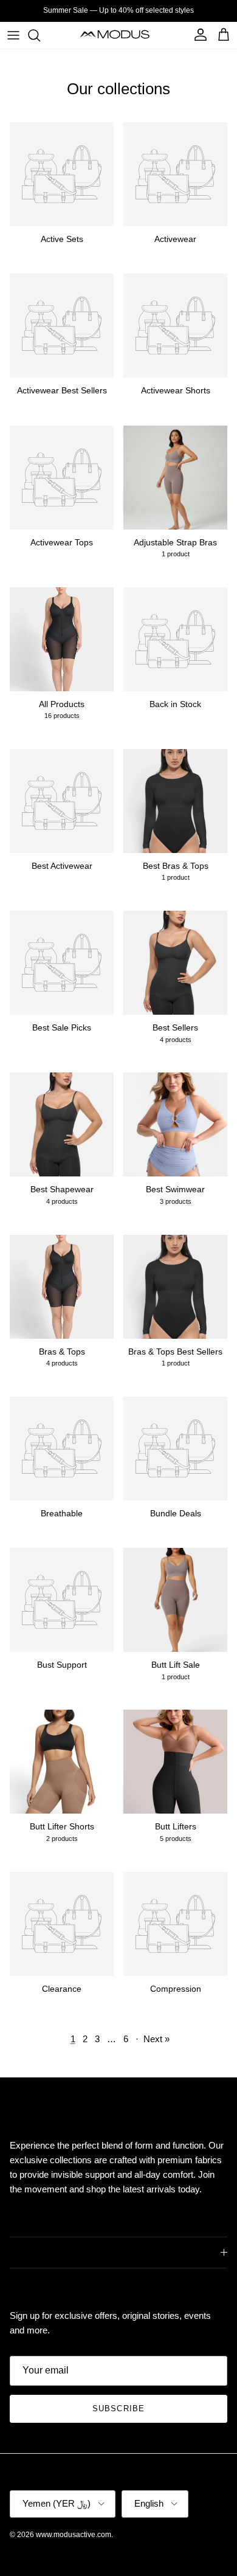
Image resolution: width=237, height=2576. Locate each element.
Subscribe (118, 2409)
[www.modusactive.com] (119, 35)
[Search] (40, 35)
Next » (156, 2039)
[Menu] (13, 35)
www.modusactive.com (74, 2535)
